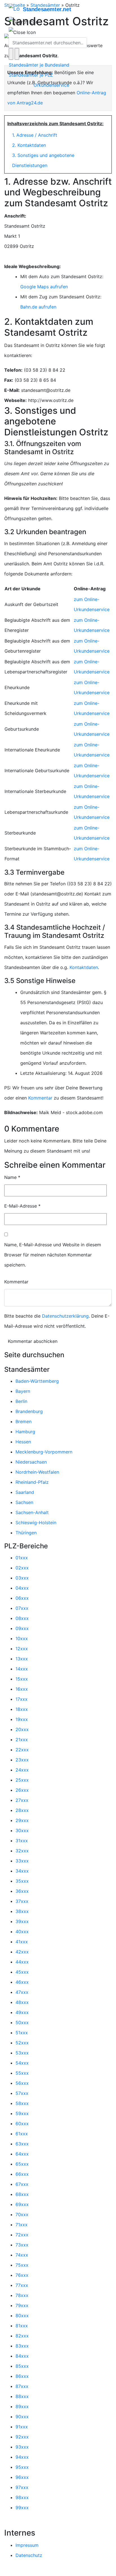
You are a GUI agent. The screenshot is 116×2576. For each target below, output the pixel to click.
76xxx (22, 2275)
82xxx (22, 2336)
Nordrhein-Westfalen (37, 1472)
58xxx (22, 2103)
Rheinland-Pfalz (32, 1482)
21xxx (22, 1740)
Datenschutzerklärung (65, 1316)
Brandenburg (29, 1411)
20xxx (22, 1729)
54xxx (22, 2063)
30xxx (22, 1830)
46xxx (22, 1982)
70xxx (22, 2214)
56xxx (22, 2083)
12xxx (22, 1649)
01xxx (22, 1558)
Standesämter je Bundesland (39, 65)
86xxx (22, 2376)
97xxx (22, 2487)
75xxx (22, 2265)
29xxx (22, 1820)
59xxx (22, 2113)
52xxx (22, 2043)
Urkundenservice (51, 85)
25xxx (22, 1780)
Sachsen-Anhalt (32, 1512)
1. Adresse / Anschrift (35, 135)
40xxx (22, 1932)
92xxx (22, 2437)
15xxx (22, 1679)
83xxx (22, 2346)
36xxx (22, 1891)
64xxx (22, 2154)
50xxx (22, 2022)
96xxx (22, 2477)
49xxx (22, 2012)
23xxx (22, 1760)
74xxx (22, 2255)
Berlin (21, 1401)
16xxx (22, 1689)
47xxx (22, 1992)
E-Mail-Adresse (22, 1206)
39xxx (22, 1921)
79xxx (22, 2305)
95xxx (22, 2467)
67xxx (22, 2184)
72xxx (22, 2235)
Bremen (24, 1421)
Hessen (23, 1442)
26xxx (22, 1790)
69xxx (22, 2204)
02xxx (22, 1568)
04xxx (22, 1588)
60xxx (22, 2124)
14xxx (22, 1669)
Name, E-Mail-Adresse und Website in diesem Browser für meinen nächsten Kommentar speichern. (53, 1255)
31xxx (22, 1841)
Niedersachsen (31, 1462)
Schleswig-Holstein (36, 1523)
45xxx (22, 1972)
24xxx (22, 1770)
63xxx (22, 2144)
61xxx (22, 2134)
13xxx (22, 1659)
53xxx (22, 2053)
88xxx (22, 2396)
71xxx (22, 2225)
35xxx (22, 1881)
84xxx (22, 2356)
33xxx (22, 1861)
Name (12, 1177)
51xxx (22, 2033)
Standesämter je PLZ (31, 75)
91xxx (22, 2427)
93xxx (22, 2447)
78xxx (22, 2295)
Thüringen (26, 1533)
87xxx (22, 2386)
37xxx (22, 1901)
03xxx (22, 1578)
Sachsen (24, 1502)
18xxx (22, 1709)
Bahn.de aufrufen (38, 307)
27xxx (22, 1800)
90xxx (22, 2417)
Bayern (23, 1391)
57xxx (22, 2093)
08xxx (22, 1618)
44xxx (22, 1962)
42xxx (22, 1952)
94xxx (22, 2457)
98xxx (22, 2497)
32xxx (22, 1851)
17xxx (22, 1699)
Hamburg (25, 1432)
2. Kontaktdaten (29, 145)
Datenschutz (29, 2555)
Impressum (27, 2545)
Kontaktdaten (84, 967)
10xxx (22, 1638)
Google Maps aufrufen (44, 287)
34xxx (22, 1871)
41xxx (22, 1942)
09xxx (22, 1628)
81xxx (22, 2326)
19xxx (22, 1719)
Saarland (25, 1492)
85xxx (22, 2366)
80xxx (22, 2316)
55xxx (22, 2073)
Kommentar (40, 1098)
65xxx (22, 2164)
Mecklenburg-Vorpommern (44, 1452)
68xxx (22, 2194)
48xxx (22, 2002)
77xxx (22, 2285)
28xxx (22, 1810)
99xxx (22, 2508)
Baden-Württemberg (37, 1381)
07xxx (22, 1608)
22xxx (22, 1750)
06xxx (22, 1598)
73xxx (22, 2245)
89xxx (22, 2406)
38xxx (22, 1911)
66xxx (22, 2174)
